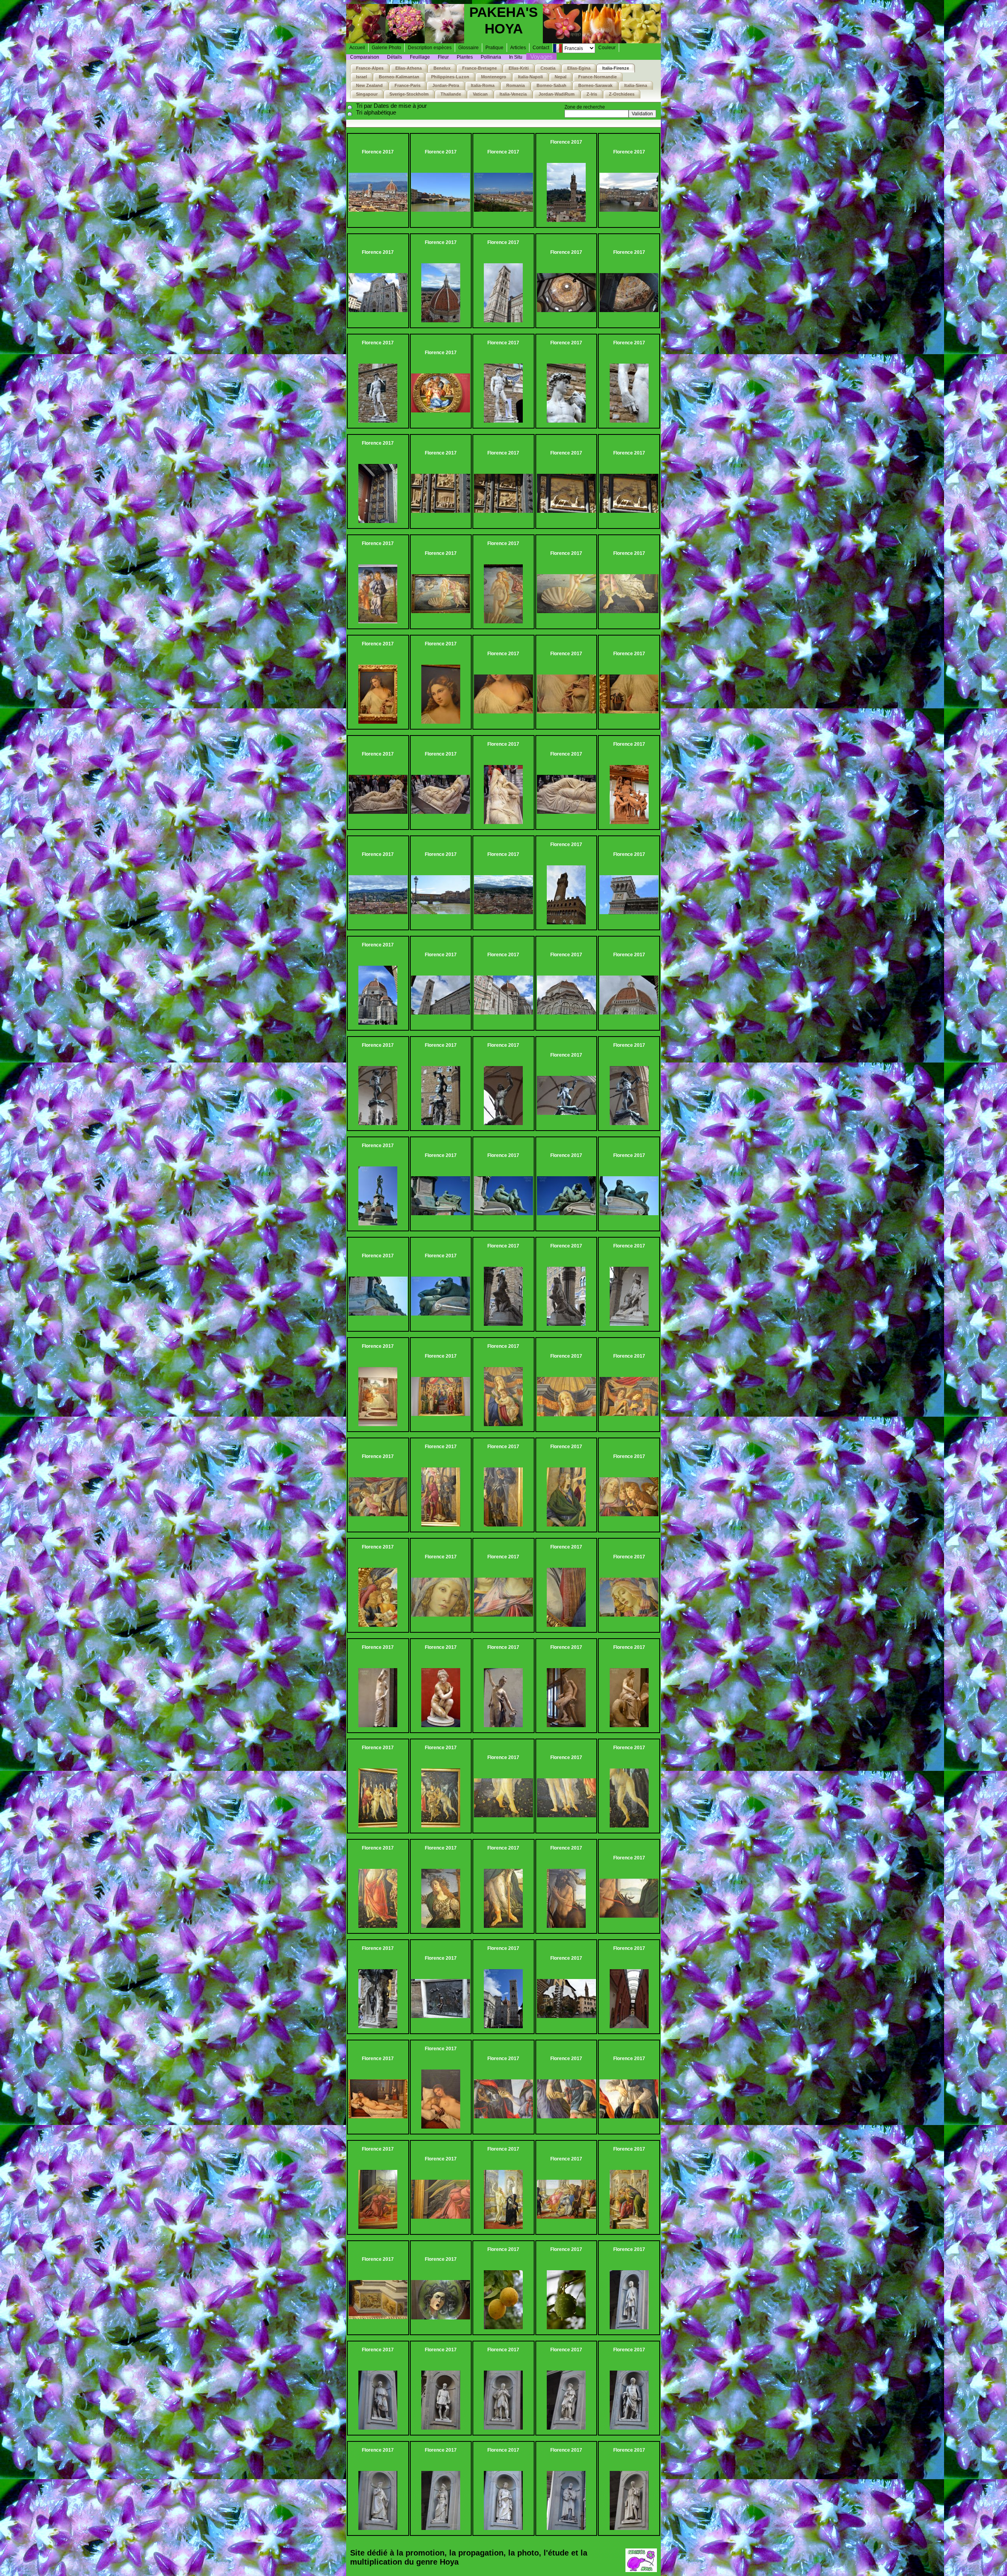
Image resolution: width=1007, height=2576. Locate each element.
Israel (361, 77)
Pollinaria (491, 57)
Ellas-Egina (579, 68)
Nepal (561, 77)
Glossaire (468, 48)
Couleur (607, 48)
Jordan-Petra (446, 85)
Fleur (443, 57)
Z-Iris (592, 94)
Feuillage (420, 57)
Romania (515, 85)
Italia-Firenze (616, 68)
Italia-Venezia (513, 94)
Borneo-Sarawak (595, 85)
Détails (395, 57)
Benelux (442, 68)
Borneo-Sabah (551, 85)
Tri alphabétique (376, 112)
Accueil (357, 48)
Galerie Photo (386, 48)
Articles (518, 48)
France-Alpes (370, 68)
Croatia (548, 68)
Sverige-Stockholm (409, 94)
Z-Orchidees (622, 94)
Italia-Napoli (530, 77)
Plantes (465, 57)
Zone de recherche (585, 107)
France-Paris (408, 85)
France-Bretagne (480, 68)
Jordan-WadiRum (557, 94)
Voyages (541, 56)
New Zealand (369, 85)
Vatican (480, 94)
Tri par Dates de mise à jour (391, 106)
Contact (541, 48)
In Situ (516, 57)
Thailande (451, 94)
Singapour (367, 94)
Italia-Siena (636, 85)
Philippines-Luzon (450, 77)
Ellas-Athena (409, 68)
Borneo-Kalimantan (399, 77)
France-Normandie (598, 77)
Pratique (494, 48)
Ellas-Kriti (519, 68)
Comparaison (365, 57)
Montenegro (494, 77)
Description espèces (430, 48)
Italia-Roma (483, 85)
